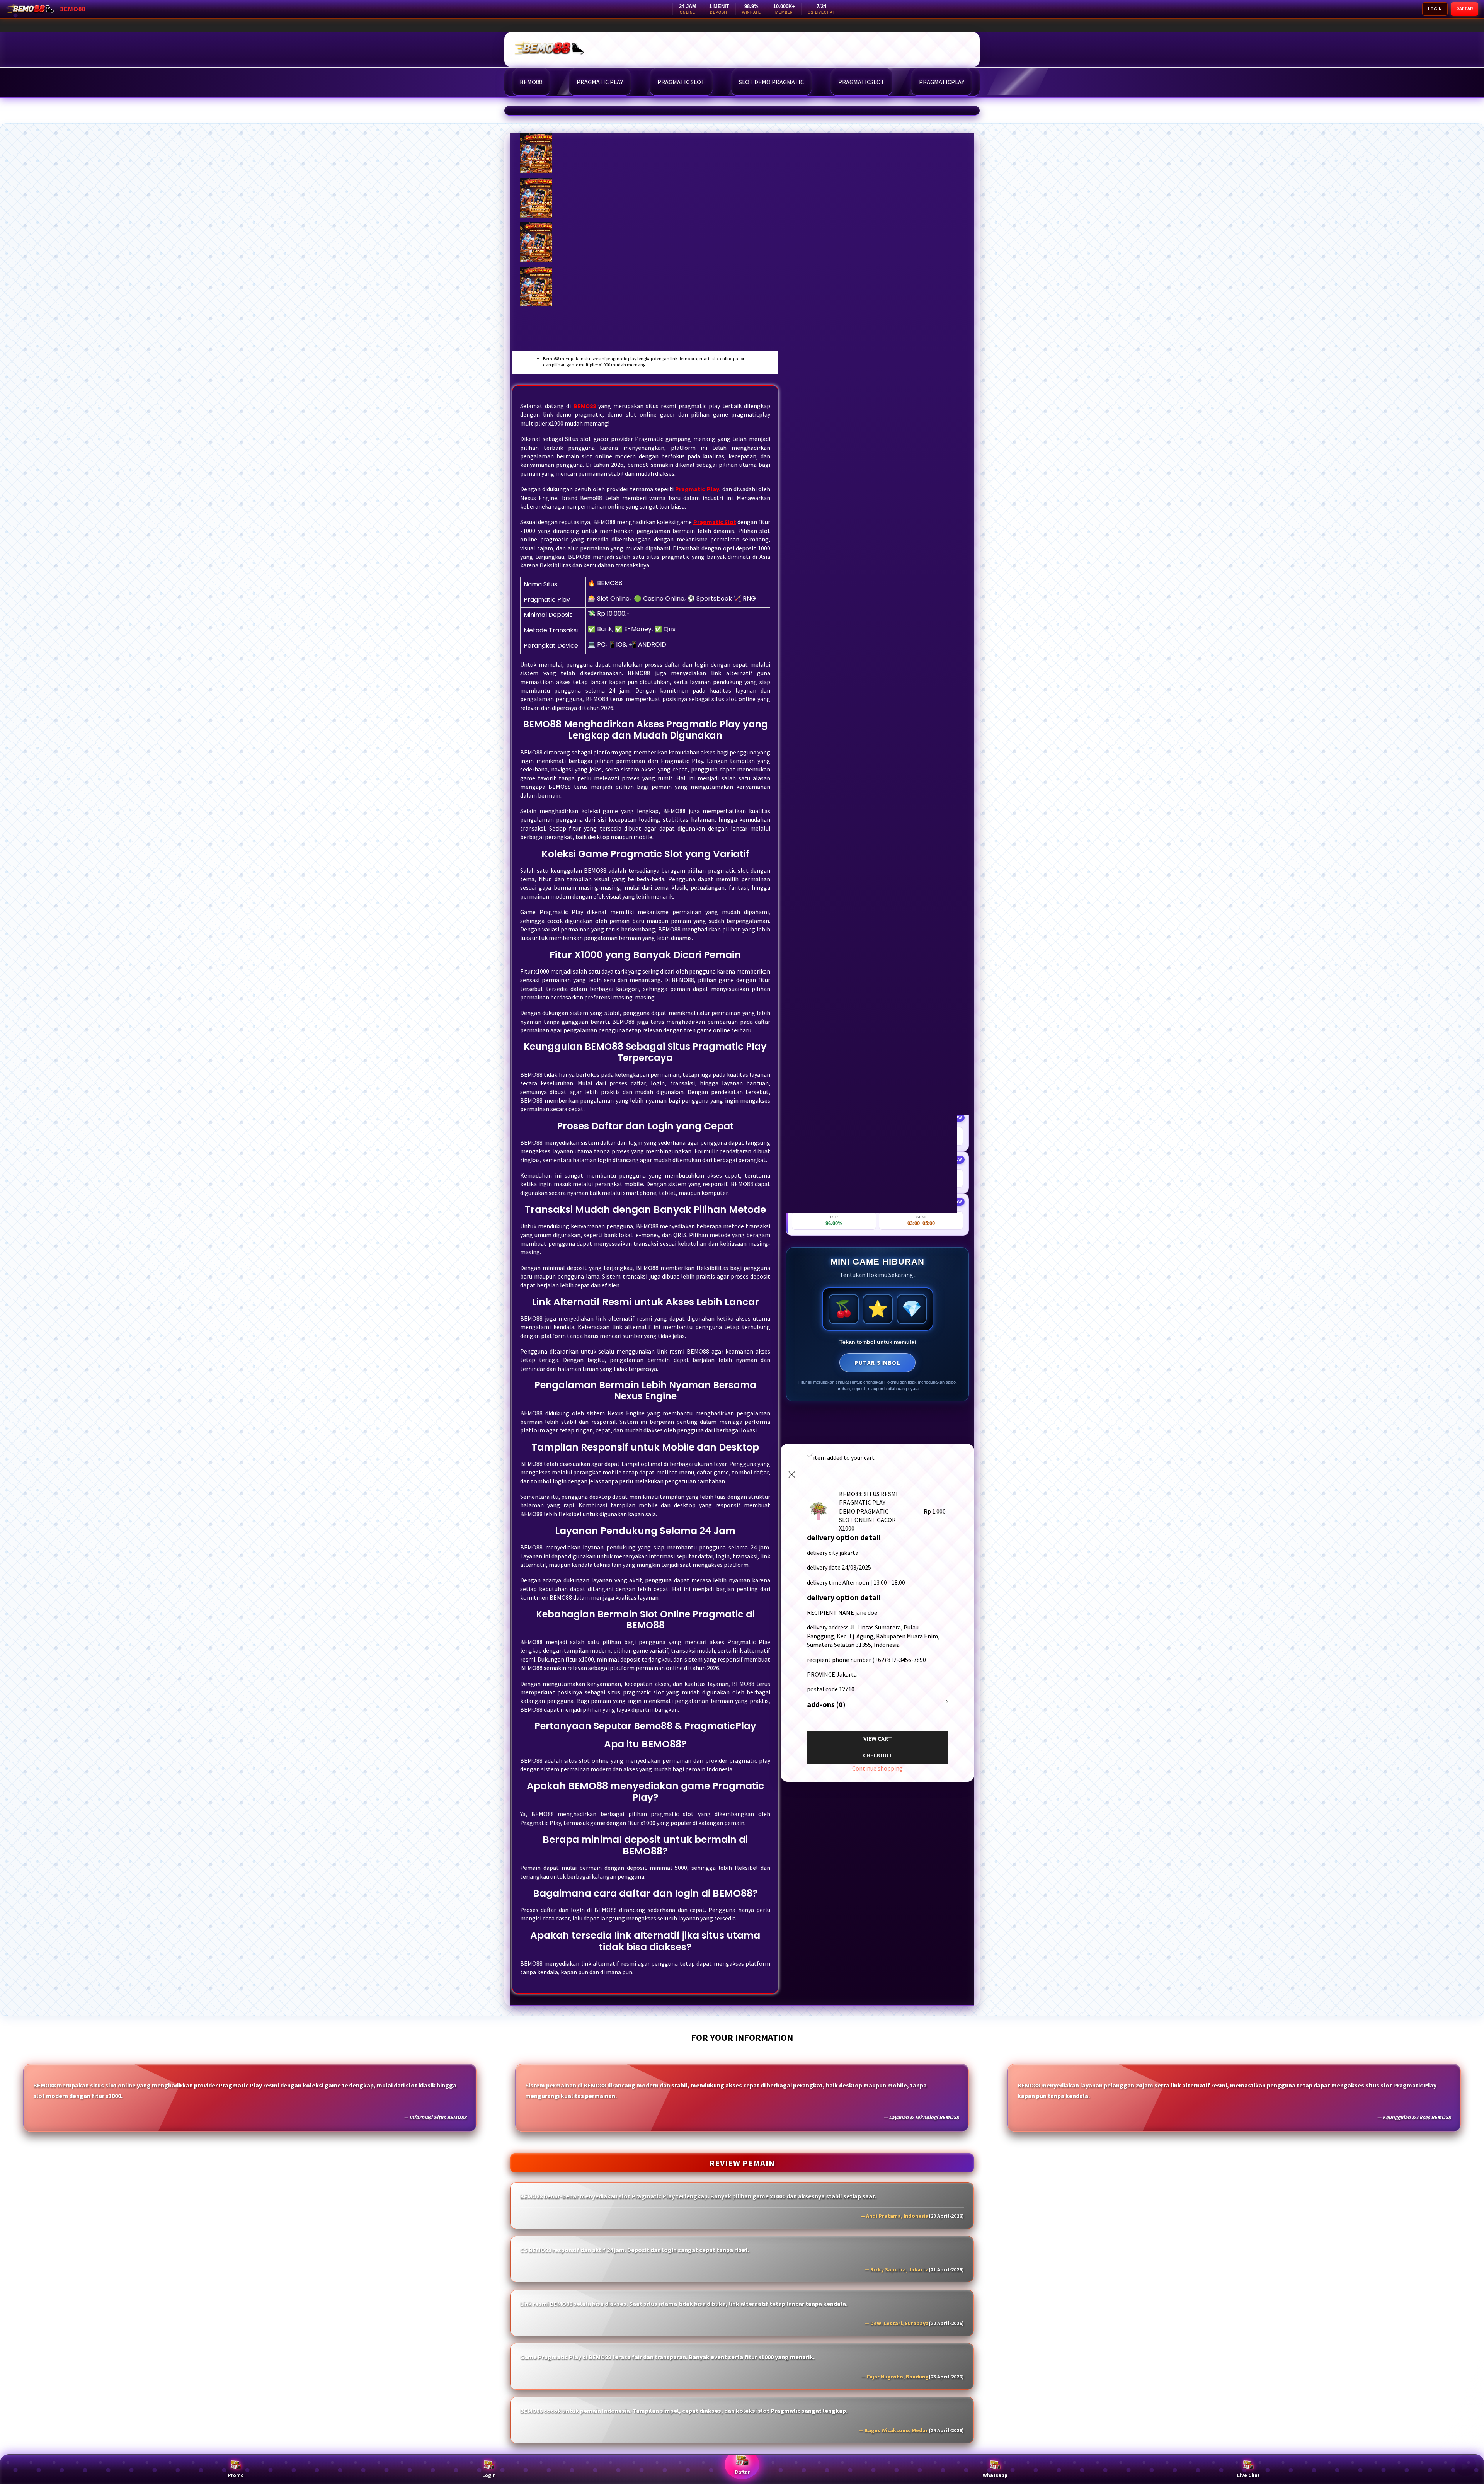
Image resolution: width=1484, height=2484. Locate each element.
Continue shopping (877, 1768)
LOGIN (1435, 9)
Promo (236, 2475)
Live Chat (1248, 2475)
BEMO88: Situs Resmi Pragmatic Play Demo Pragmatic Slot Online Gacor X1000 (407, 26)
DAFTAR (1464, 8)
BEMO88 (523, 111)
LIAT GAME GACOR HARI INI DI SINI (877, 437)
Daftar (742, 2472)
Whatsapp (995, 2475)
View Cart (878, 1738)
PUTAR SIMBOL (877, 1363)
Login (489, 2475)
